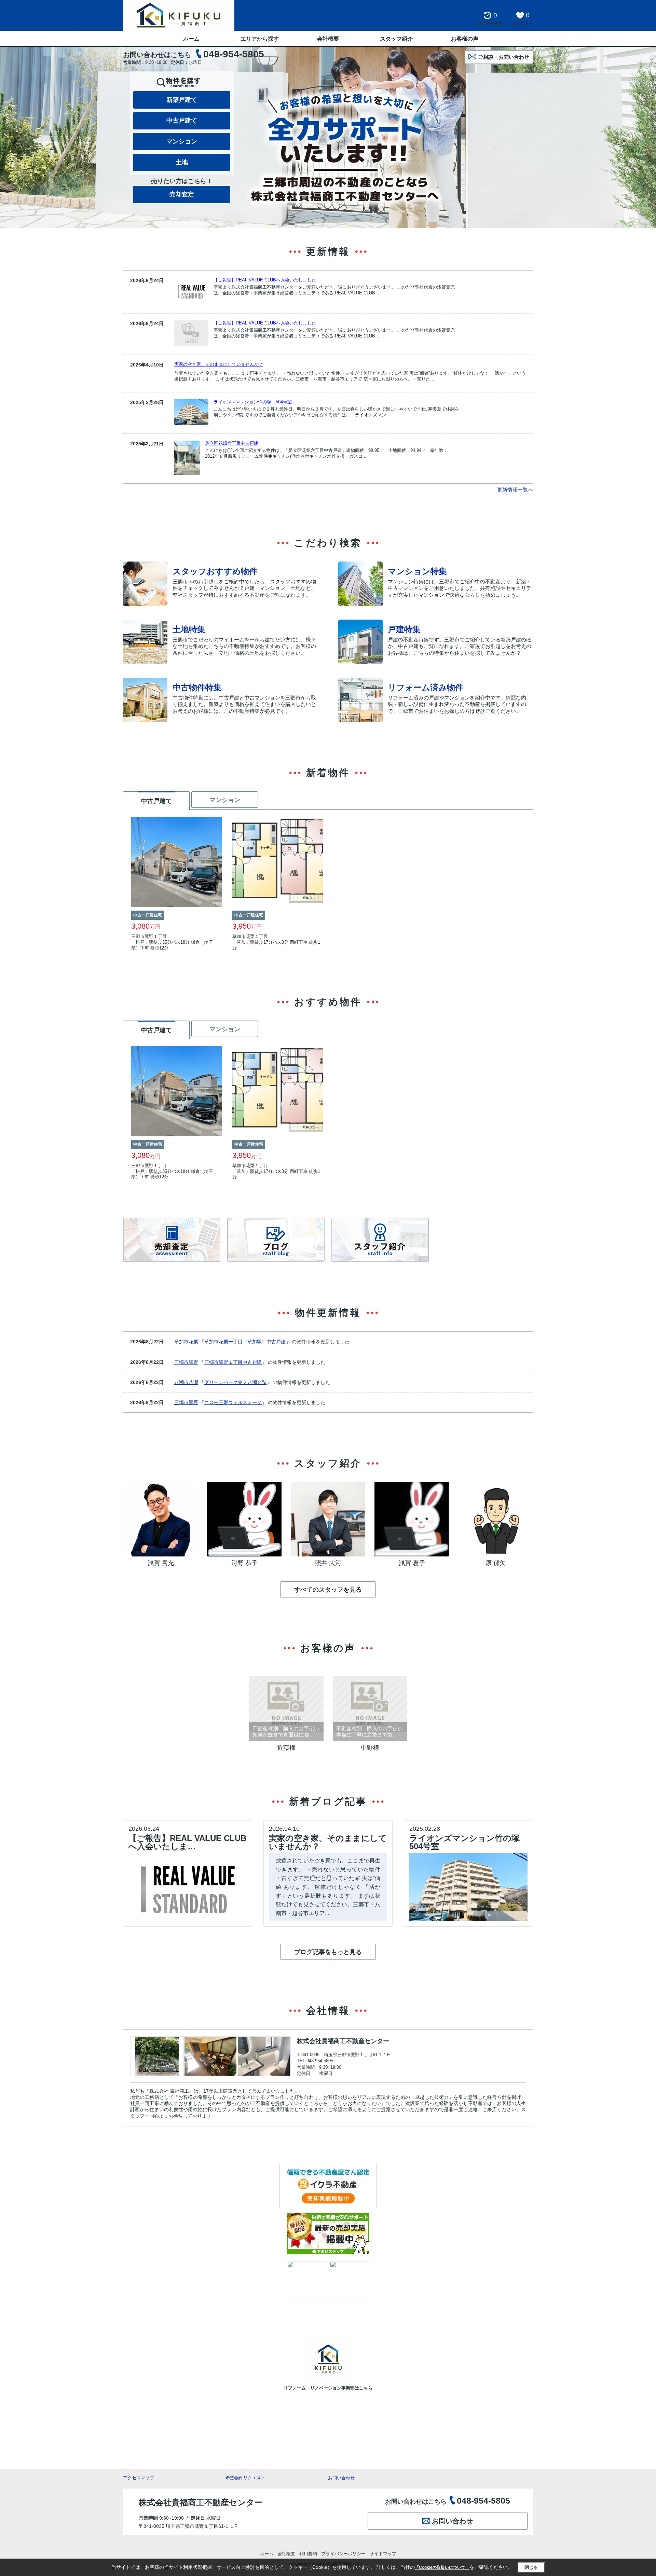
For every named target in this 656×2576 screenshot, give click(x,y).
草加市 (181, 1342)
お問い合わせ (341, 2478)
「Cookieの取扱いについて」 (442, 2567)
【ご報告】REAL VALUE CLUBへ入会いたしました (265, 280)
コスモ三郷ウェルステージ (233, 1402)
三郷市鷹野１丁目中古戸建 (233, 1362)
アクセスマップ (139, 2478)
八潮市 (181, 1382)
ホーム (191, 39)
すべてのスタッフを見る (328, 1590)
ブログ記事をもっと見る (328, 1952)
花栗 (193, 1342)
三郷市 (181, 1362)
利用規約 (308, 2554)
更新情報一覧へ (515, 490)
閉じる (531, 2567)
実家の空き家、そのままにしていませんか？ (219, 364)
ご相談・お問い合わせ (504, 57)
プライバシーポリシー (343, 2554)
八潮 (193, 1382)
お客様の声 (465, 39)
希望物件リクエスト (245, 2478)
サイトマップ (383, 2554)
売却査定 (182, 194)
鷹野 (193, 1362)
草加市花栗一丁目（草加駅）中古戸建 (245, 1342)
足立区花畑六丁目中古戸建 (232, 443)
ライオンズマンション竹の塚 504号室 (253, 402)
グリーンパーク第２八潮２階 (235, 1382)
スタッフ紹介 (396, 39)
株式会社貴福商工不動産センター (343, 2041)
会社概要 (328, 39)
